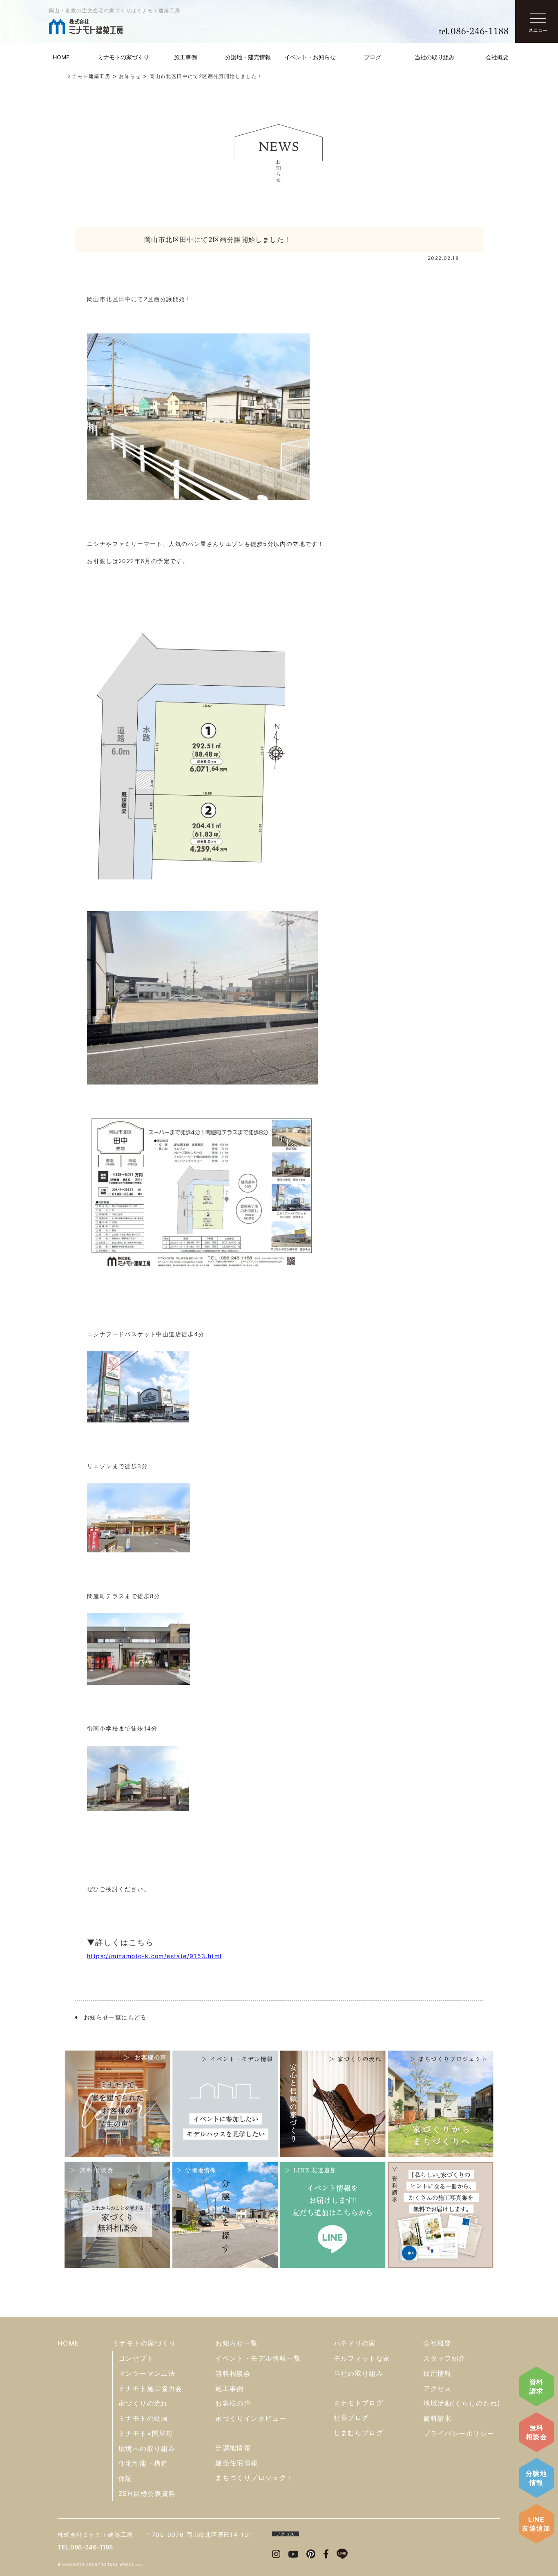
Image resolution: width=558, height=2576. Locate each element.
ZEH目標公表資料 (147, 2493)
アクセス (437, 2388)
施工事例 (185, 57)
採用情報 (437, 2373)
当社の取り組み (435, 57)
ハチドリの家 (355, 2343)
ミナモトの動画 (143, 2418)
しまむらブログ (359, 2433)
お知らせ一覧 (237, 2343)
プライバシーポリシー (459, 2433)
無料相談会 (536, 2432)
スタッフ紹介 (444, 2358)
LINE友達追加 (536, 2524)
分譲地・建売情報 (248, 57)
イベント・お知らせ (310, 57)
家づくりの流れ (143, 2403)
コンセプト (136, 2358)
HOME (61, 57)
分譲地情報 (536, 2478)
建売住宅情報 (237, 2463)
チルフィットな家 (362, 2358)
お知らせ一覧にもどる (112, 2017)
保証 (126, 2478)
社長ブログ (352, 2417)
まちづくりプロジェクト (254, 2478)
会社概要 (497, 57)
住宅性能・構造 (143, 2463)
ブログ (373, 57)
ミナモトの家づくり (123, 57)
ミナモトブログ (359, 2403)
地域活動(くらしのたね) (462, 2403)
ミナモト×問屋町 (146, 2433)
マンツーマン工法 (147, 2373)
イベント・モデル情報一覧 (258, 2358)
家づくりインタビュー (251, 2418)
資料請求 (537, 2386)
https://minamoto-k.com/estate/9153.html (154, 1956)
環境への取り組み (147, 2449)
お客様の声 (233, 2403)
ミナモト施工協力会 (151, 2388)
